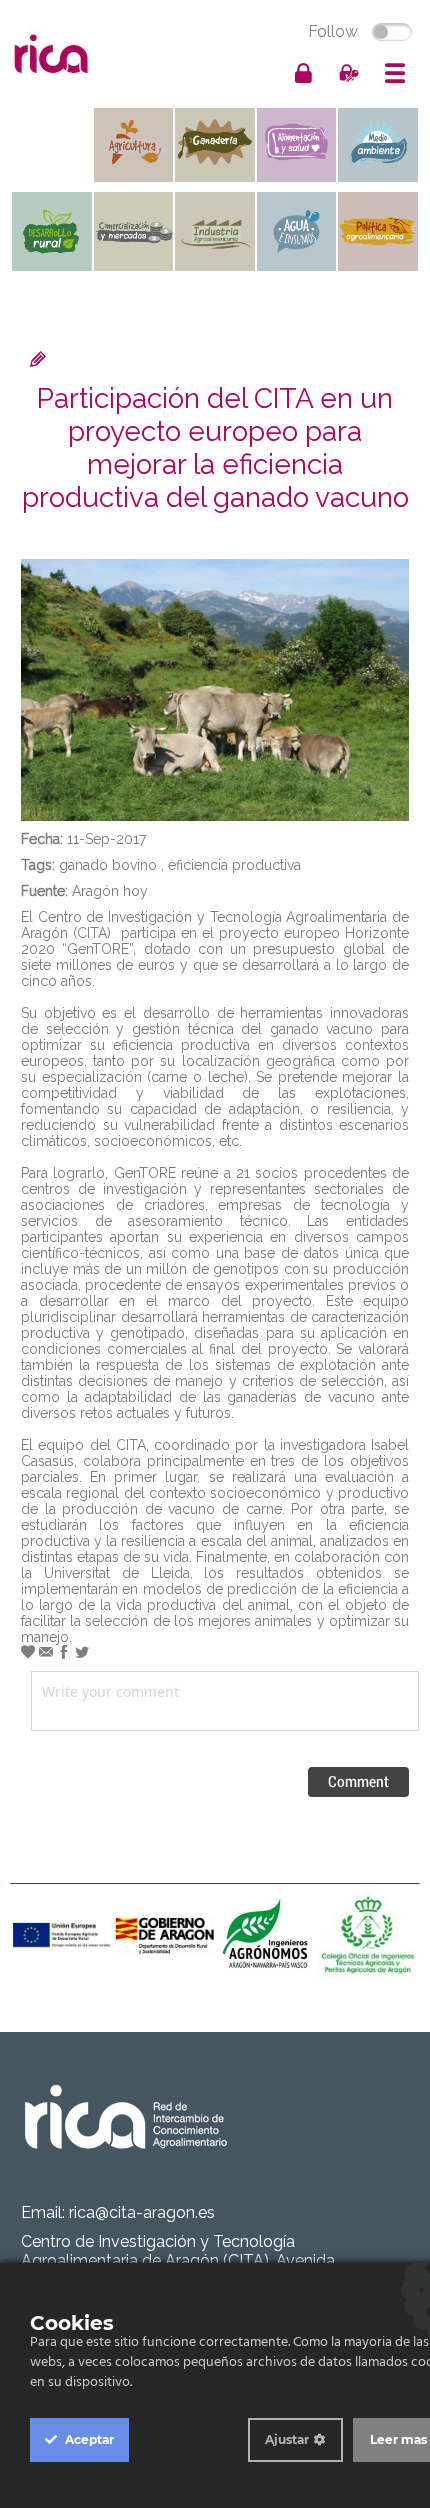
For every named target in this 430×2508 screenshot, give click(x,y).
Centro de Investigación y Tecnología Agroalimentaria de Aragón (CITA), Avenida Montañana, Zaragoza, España (178, 2260)
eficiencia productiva (234, 865)
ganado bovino (108, 865)
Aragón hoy (110, 891)
